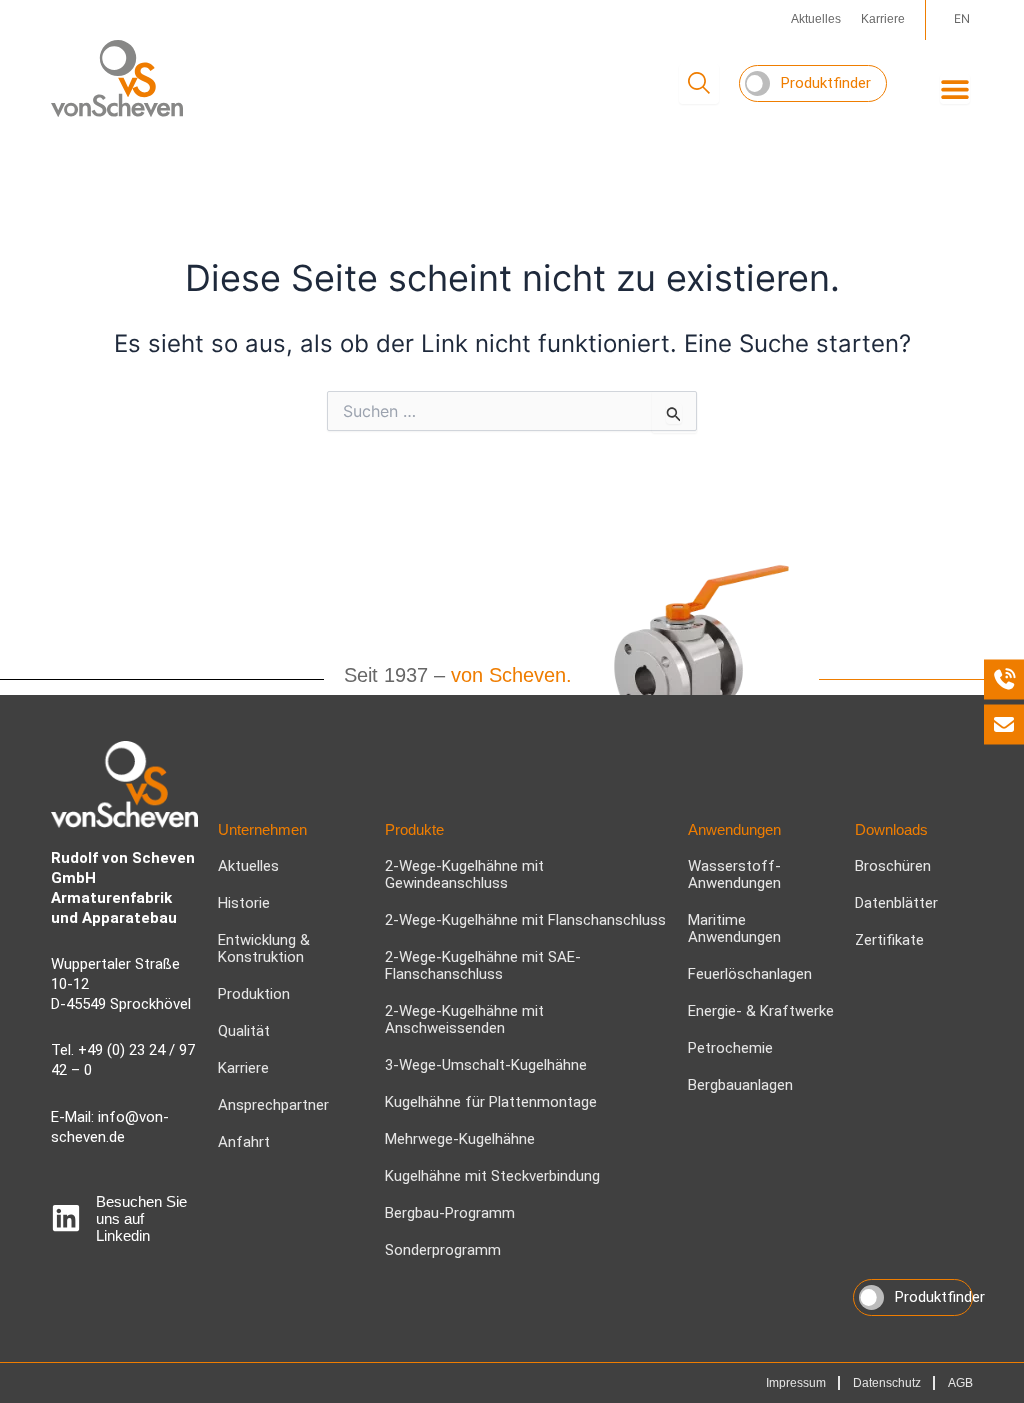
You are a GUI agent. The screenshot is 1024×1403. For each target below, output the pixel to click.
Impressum (796, 1383)
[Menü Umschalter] (955, 89)
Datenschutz (887, 1383)
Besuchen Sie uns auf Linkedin (141, 1218)
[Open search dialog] (699, 84)
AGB (960, 1383)
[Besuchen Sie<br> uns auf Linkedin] (66, 1218)
